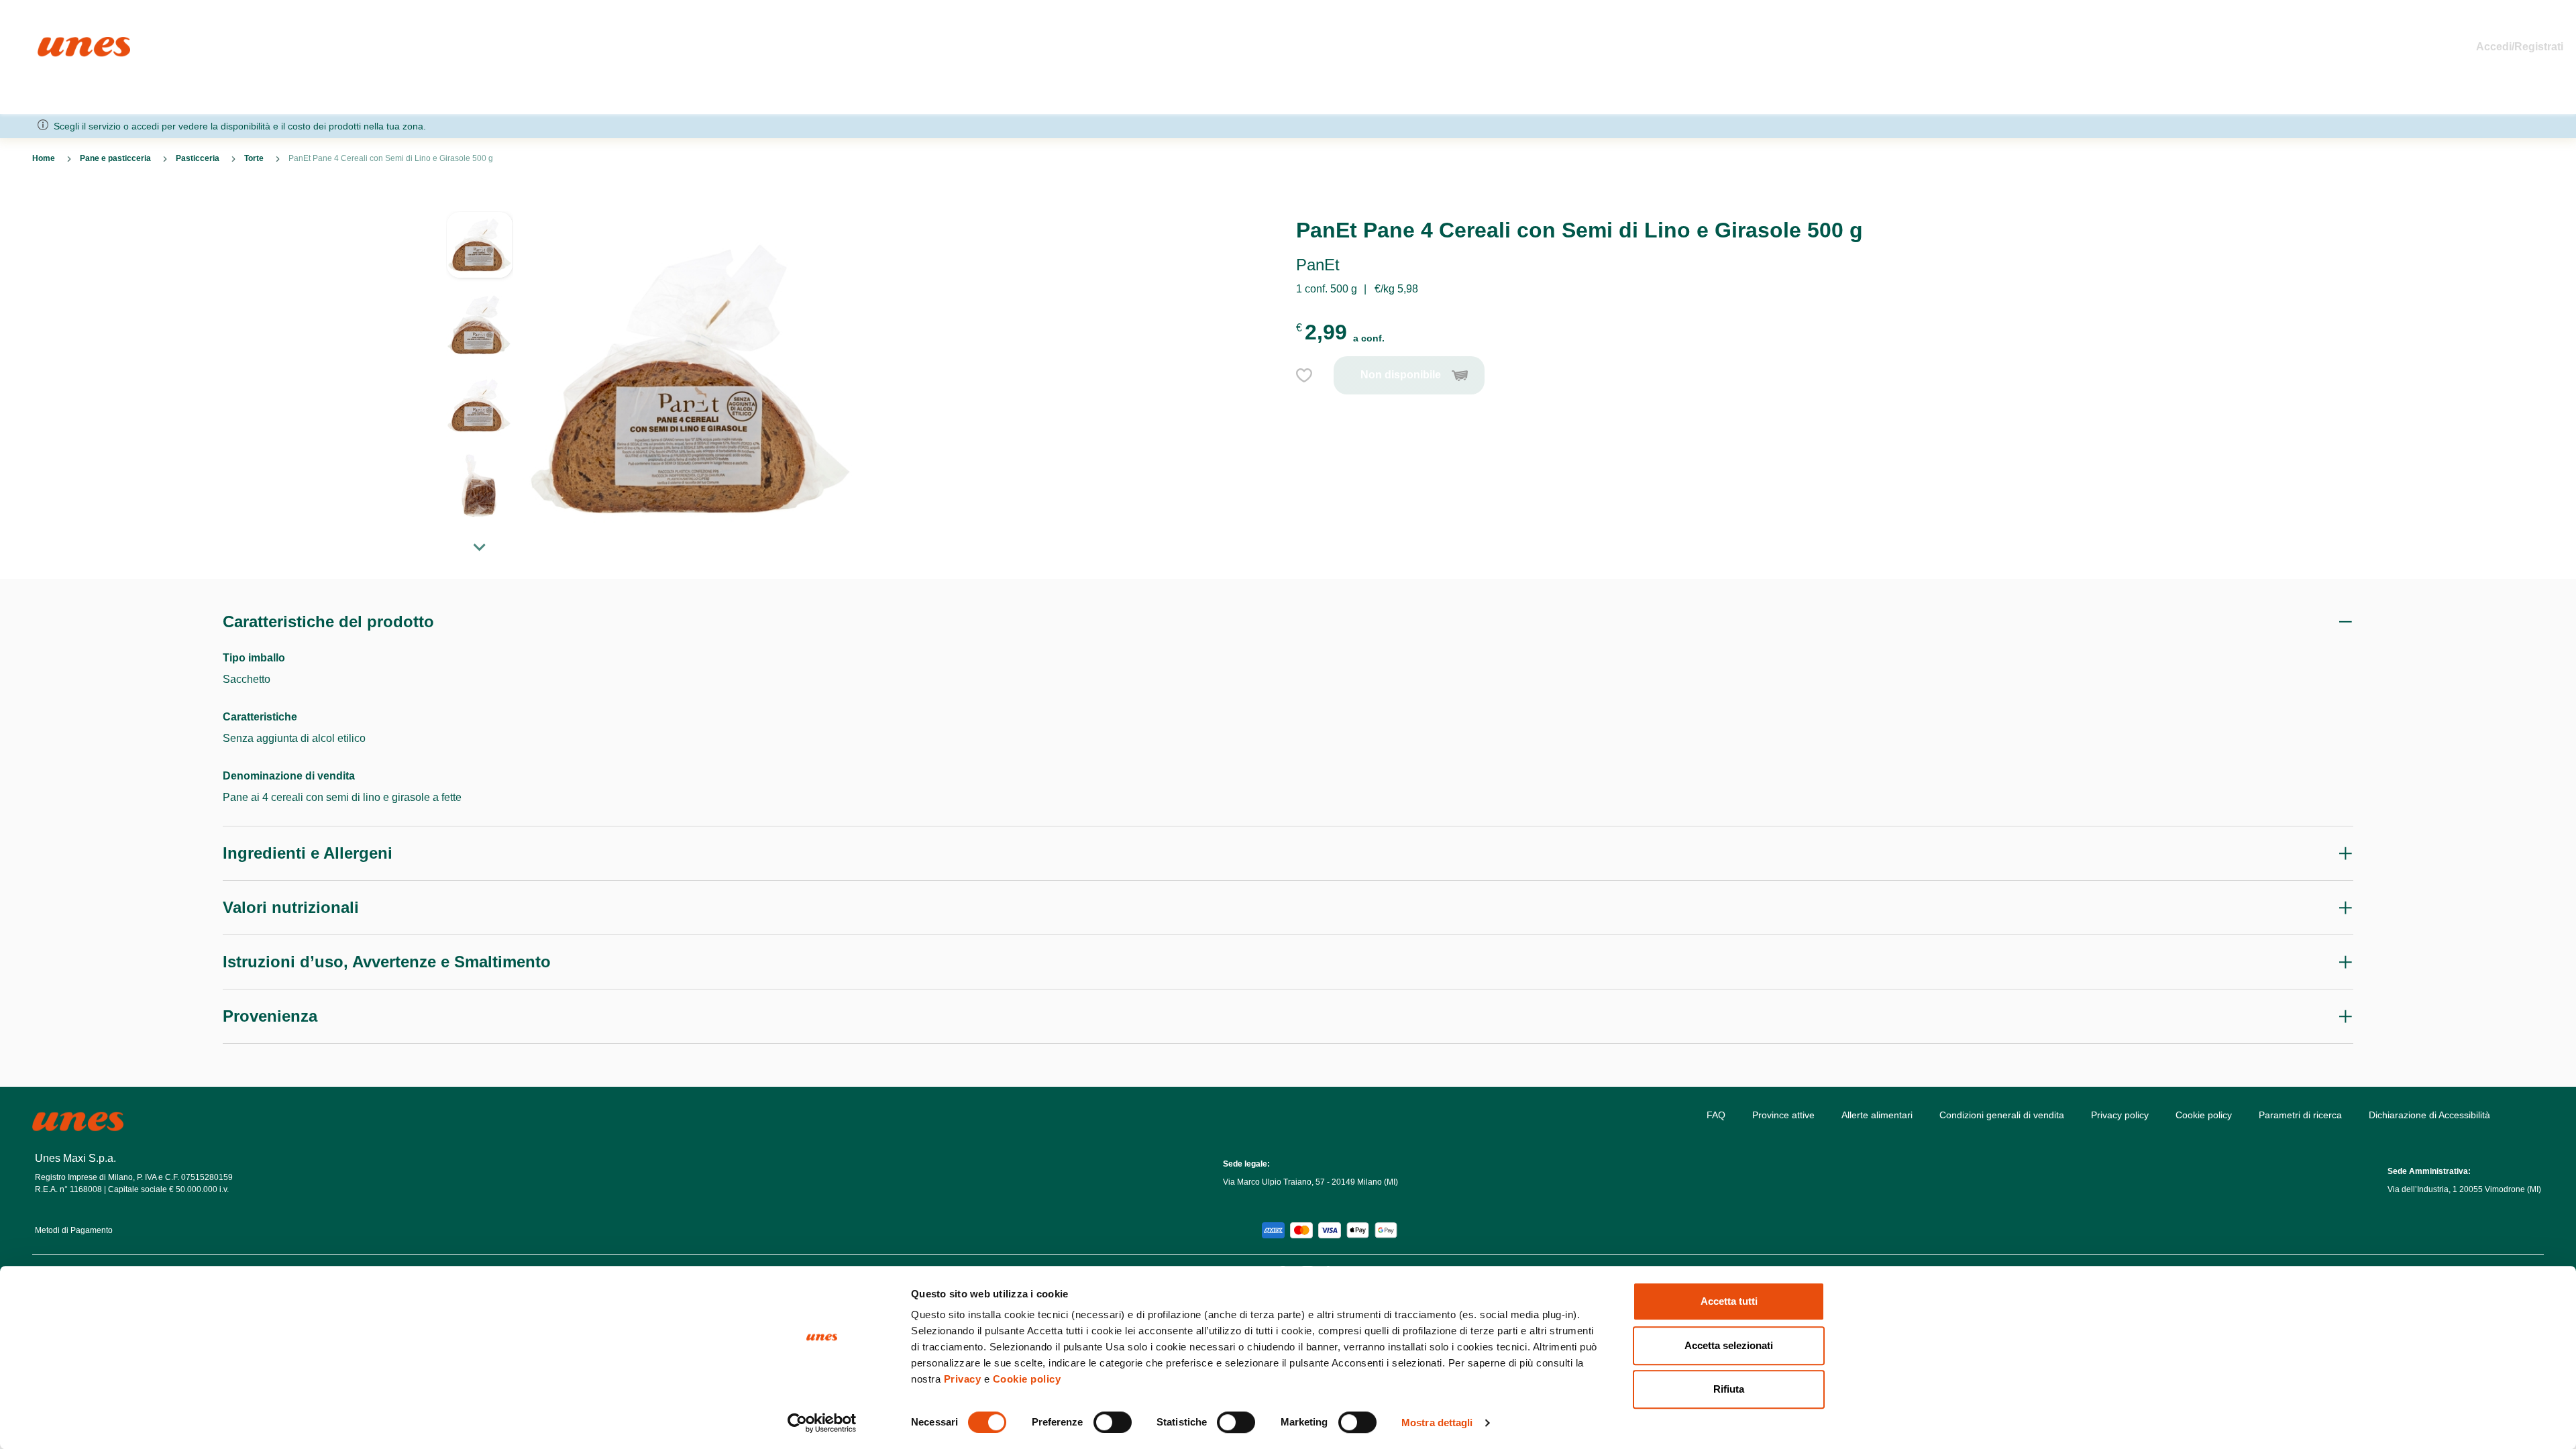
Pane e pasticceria (115, 158)
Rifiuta (1729, 1389)
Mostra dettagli (1437, 1423)
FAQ (1716, 1115)
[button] (480, 252)
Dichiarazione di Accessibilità (2429, 1115)
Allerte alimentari (1877, 1115)
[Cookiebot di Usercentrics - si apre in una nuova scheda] (822, 1423)
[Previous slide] (480, 201)
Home (52, 43)
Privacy (963, 1379)
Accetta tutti (1729, 1301)
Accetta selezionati (1729, 1345)
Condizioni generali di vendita (2002, 1115)
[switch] (1113, 1422)
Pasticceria (198, 158)
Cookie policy (1027, 1379)
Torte (254, 158)
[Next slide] (480, 547)
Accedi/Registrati (2520, 47)
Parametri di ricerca (2300, 1115)
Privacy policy (2120, 1115)
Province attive (1783, 1115)
